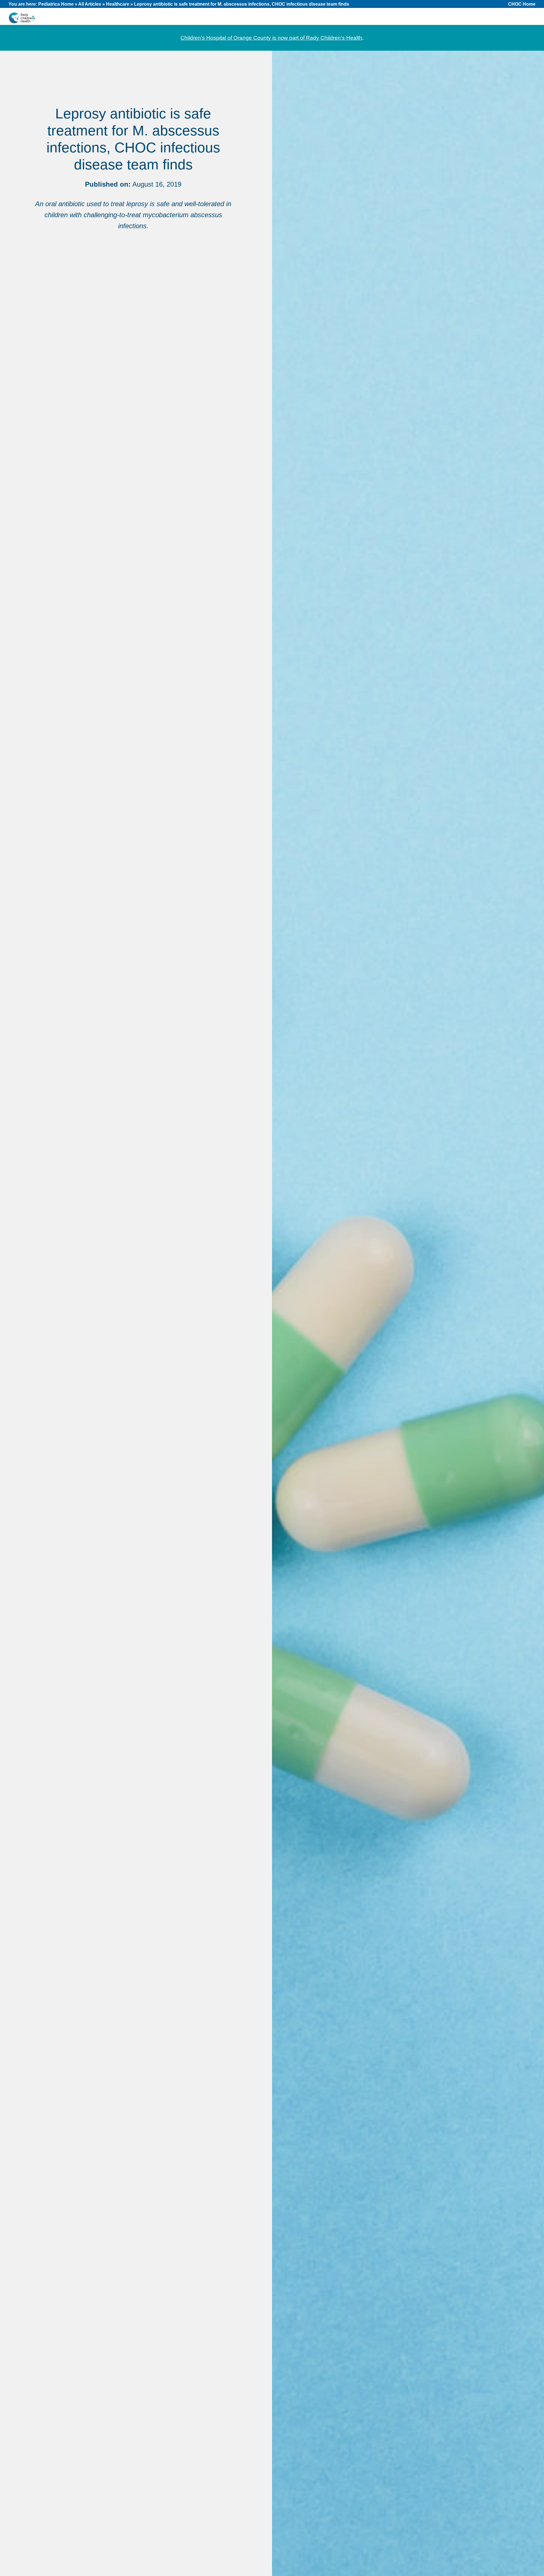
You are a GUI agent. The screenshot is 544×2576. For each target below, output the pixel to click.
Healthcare (118, 4)
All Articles (90, 4)
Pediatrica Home (56, 4)
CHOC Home (522, 4)
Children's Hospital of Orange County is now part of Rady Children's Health (271, 38)
